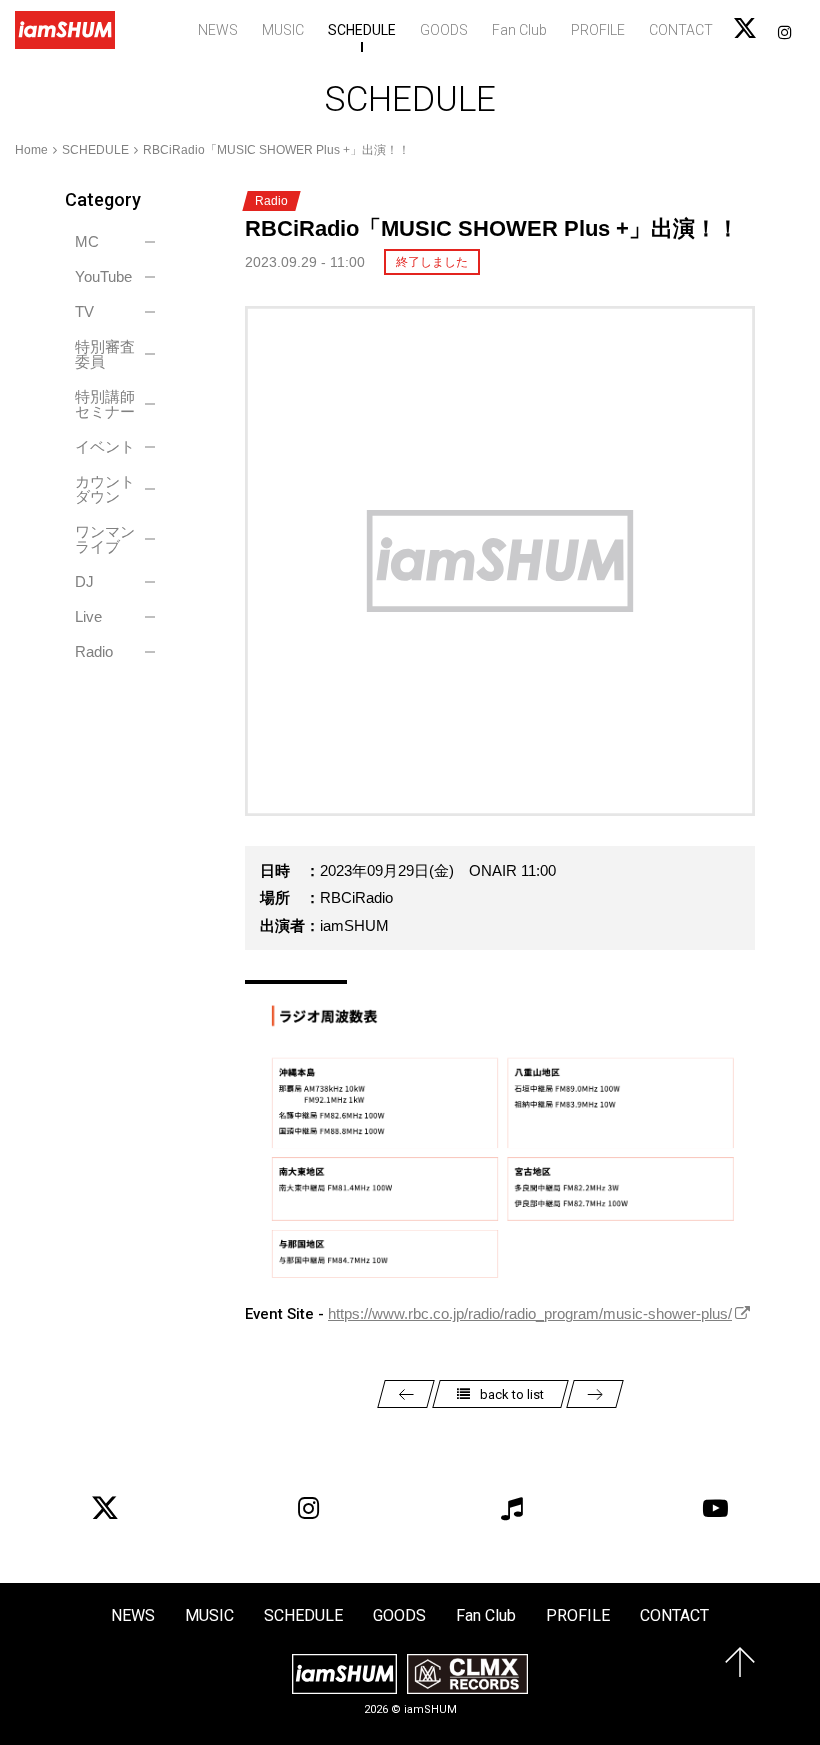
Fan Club (519, 30)
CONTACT (681, 30)
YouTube (103, 276)
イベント (105, 446)
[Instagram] (308, 1508)
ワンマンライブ (105, 539)
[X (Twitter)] (105, 1508)
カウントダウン (105, 489)
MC (87, 241)
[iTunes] (512, 1508)
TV (84, 311)
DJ (84, 581)
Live (88, 616)
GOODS (444, 30)
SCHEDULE (362, 30)
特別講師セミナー (105, 404)
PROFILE (598, 30)
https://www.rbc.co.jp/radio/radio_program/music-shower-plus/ (530, 1313)
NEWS (218, 30)
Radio (94, 651)
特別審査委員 (105, 354)
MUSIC (283, 30)
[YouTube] (715, 1508)
